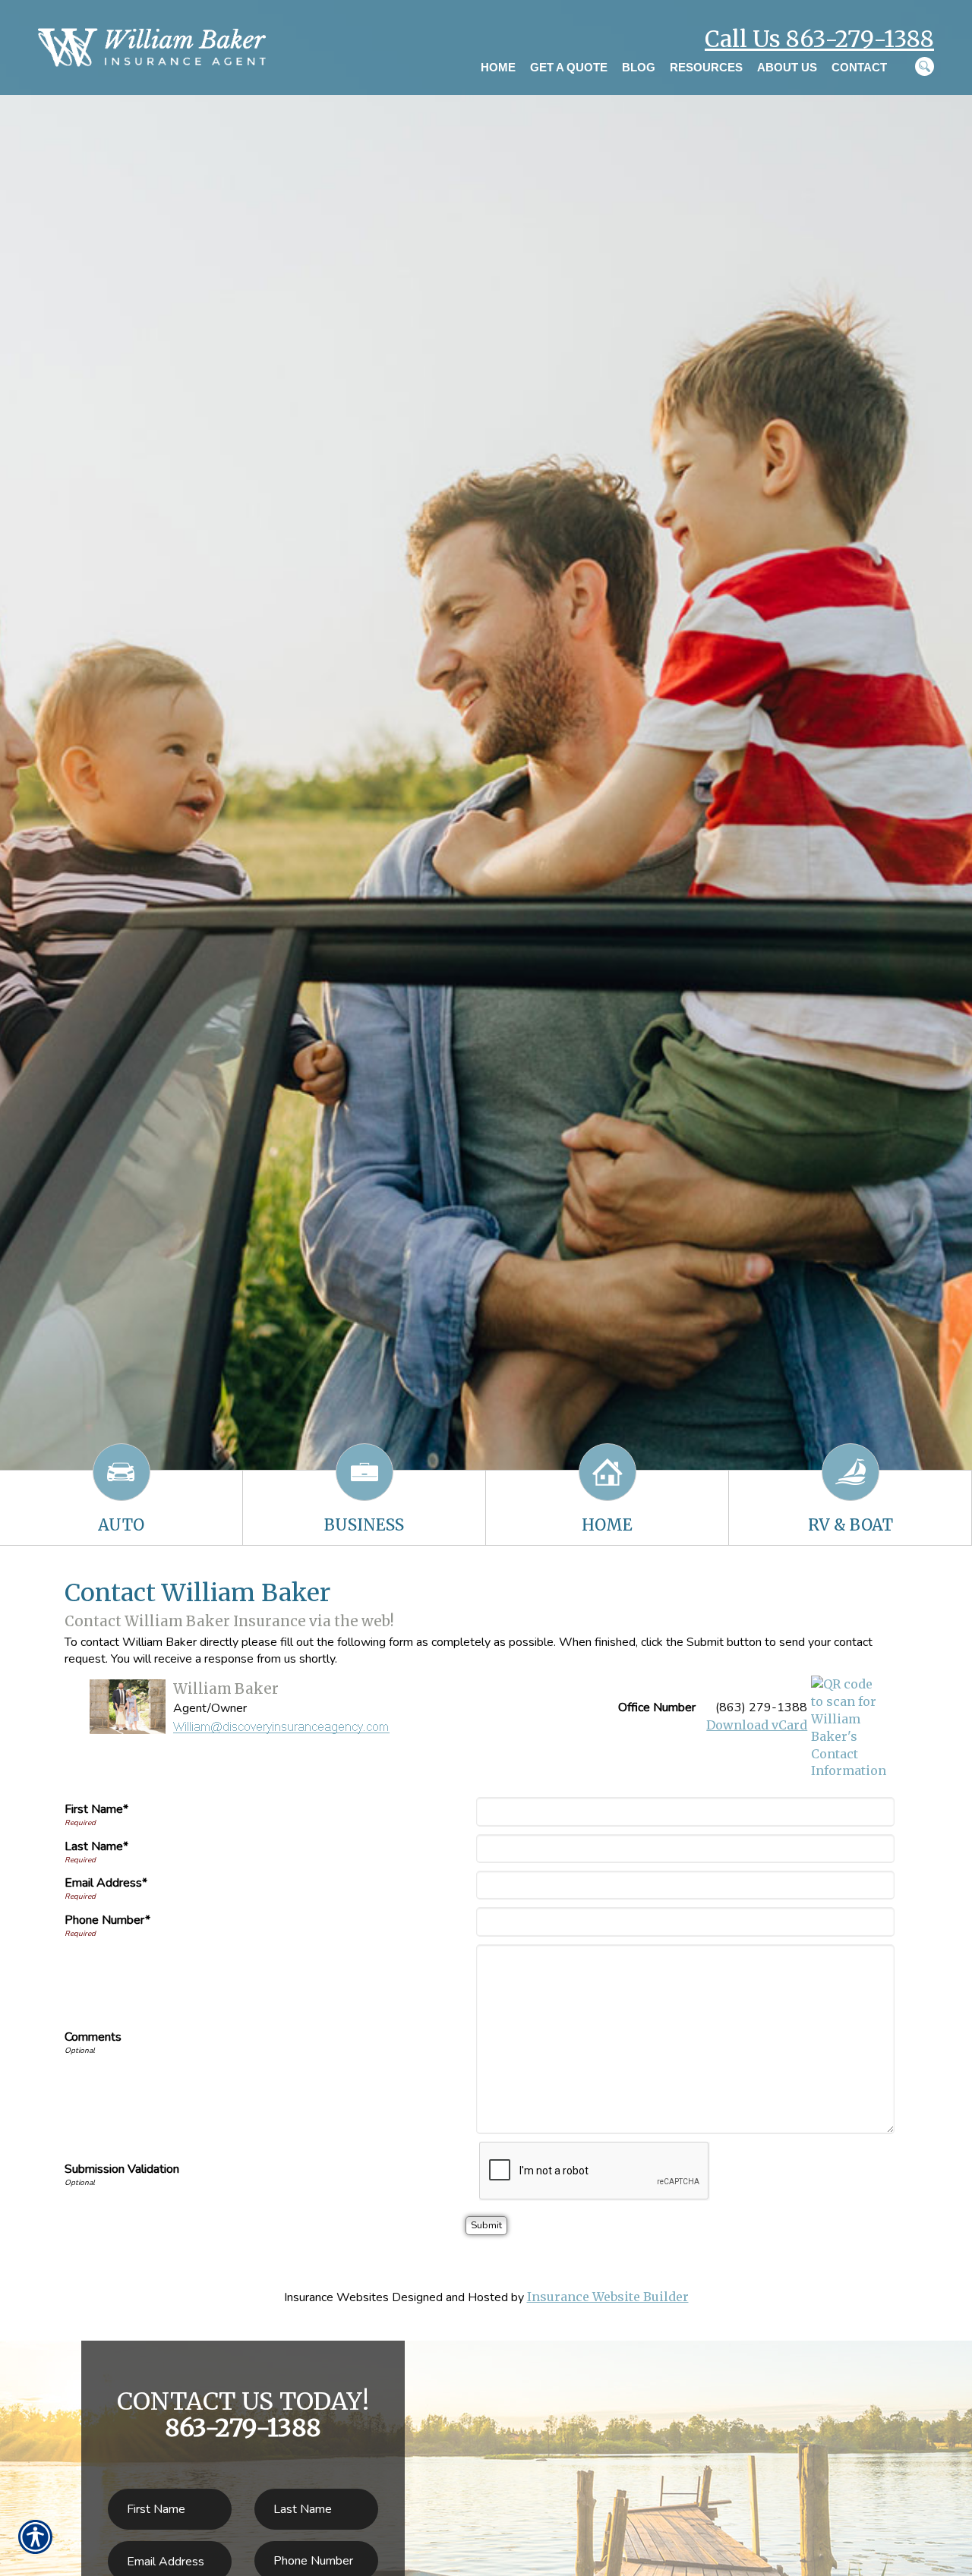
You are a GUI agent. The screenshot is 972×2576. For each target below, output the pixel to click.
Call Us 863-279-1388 (819, 39)
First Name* (96, 1809)
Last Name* (96, 1846)
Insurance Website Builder (608, 2297)
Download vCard (757, 1725)
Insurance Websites (336, 2297)
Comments (93, 2037)
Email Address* (106, 1883)
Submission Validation (122, 2169)
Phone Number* (107, 1920)
